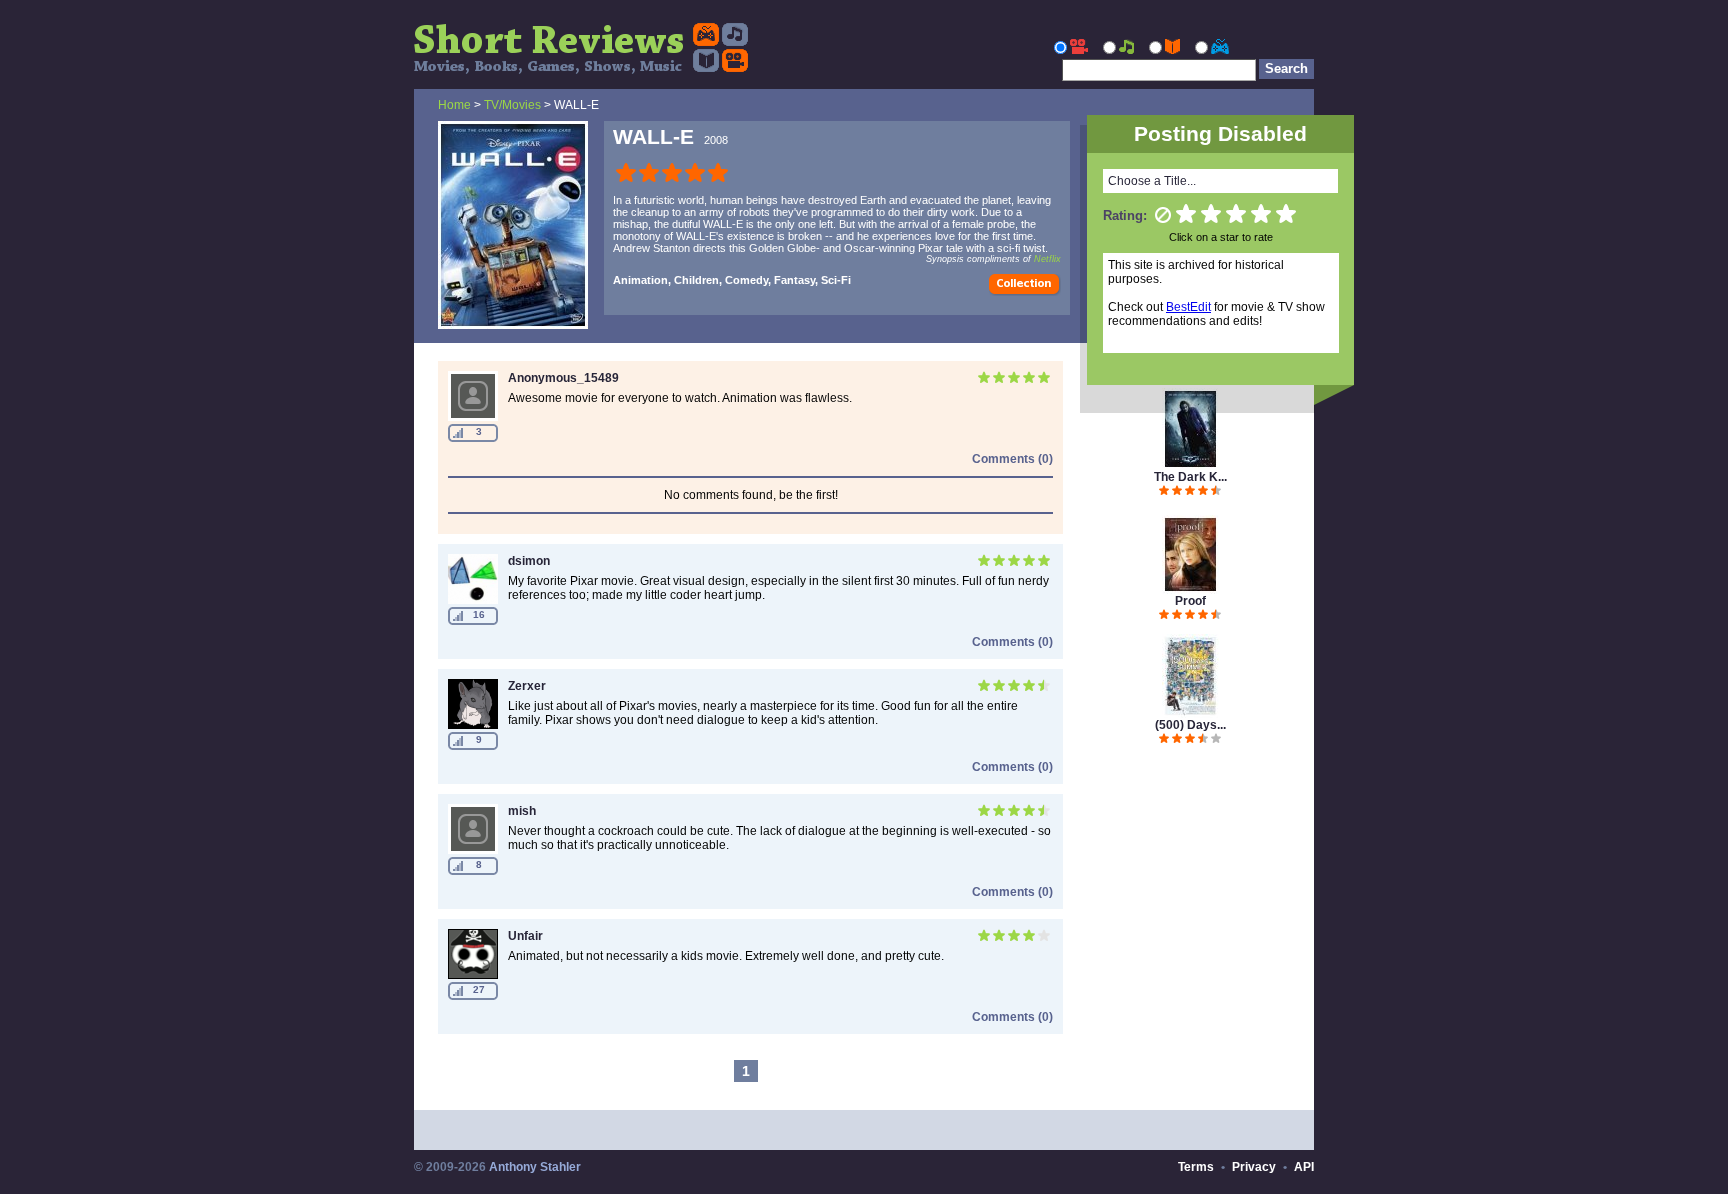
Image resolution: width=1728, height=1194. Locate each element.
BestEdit (1188, 307)
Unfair (525, 936)
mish (522, 811)
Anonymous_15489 (563, 378)
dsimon (529, 561)
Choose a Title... (1152, 181)
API (1304, 1167)
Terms (1196, 1167)
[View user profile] (473, 417)
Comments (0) (1012, 459)
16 (479, 614)
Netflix (1047, 259)
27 (479, 989)
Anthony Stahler (535, 1167)
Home (454, 105)
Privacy (1254, 1167)
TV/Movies (512, 105)
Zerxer (527, 686)
